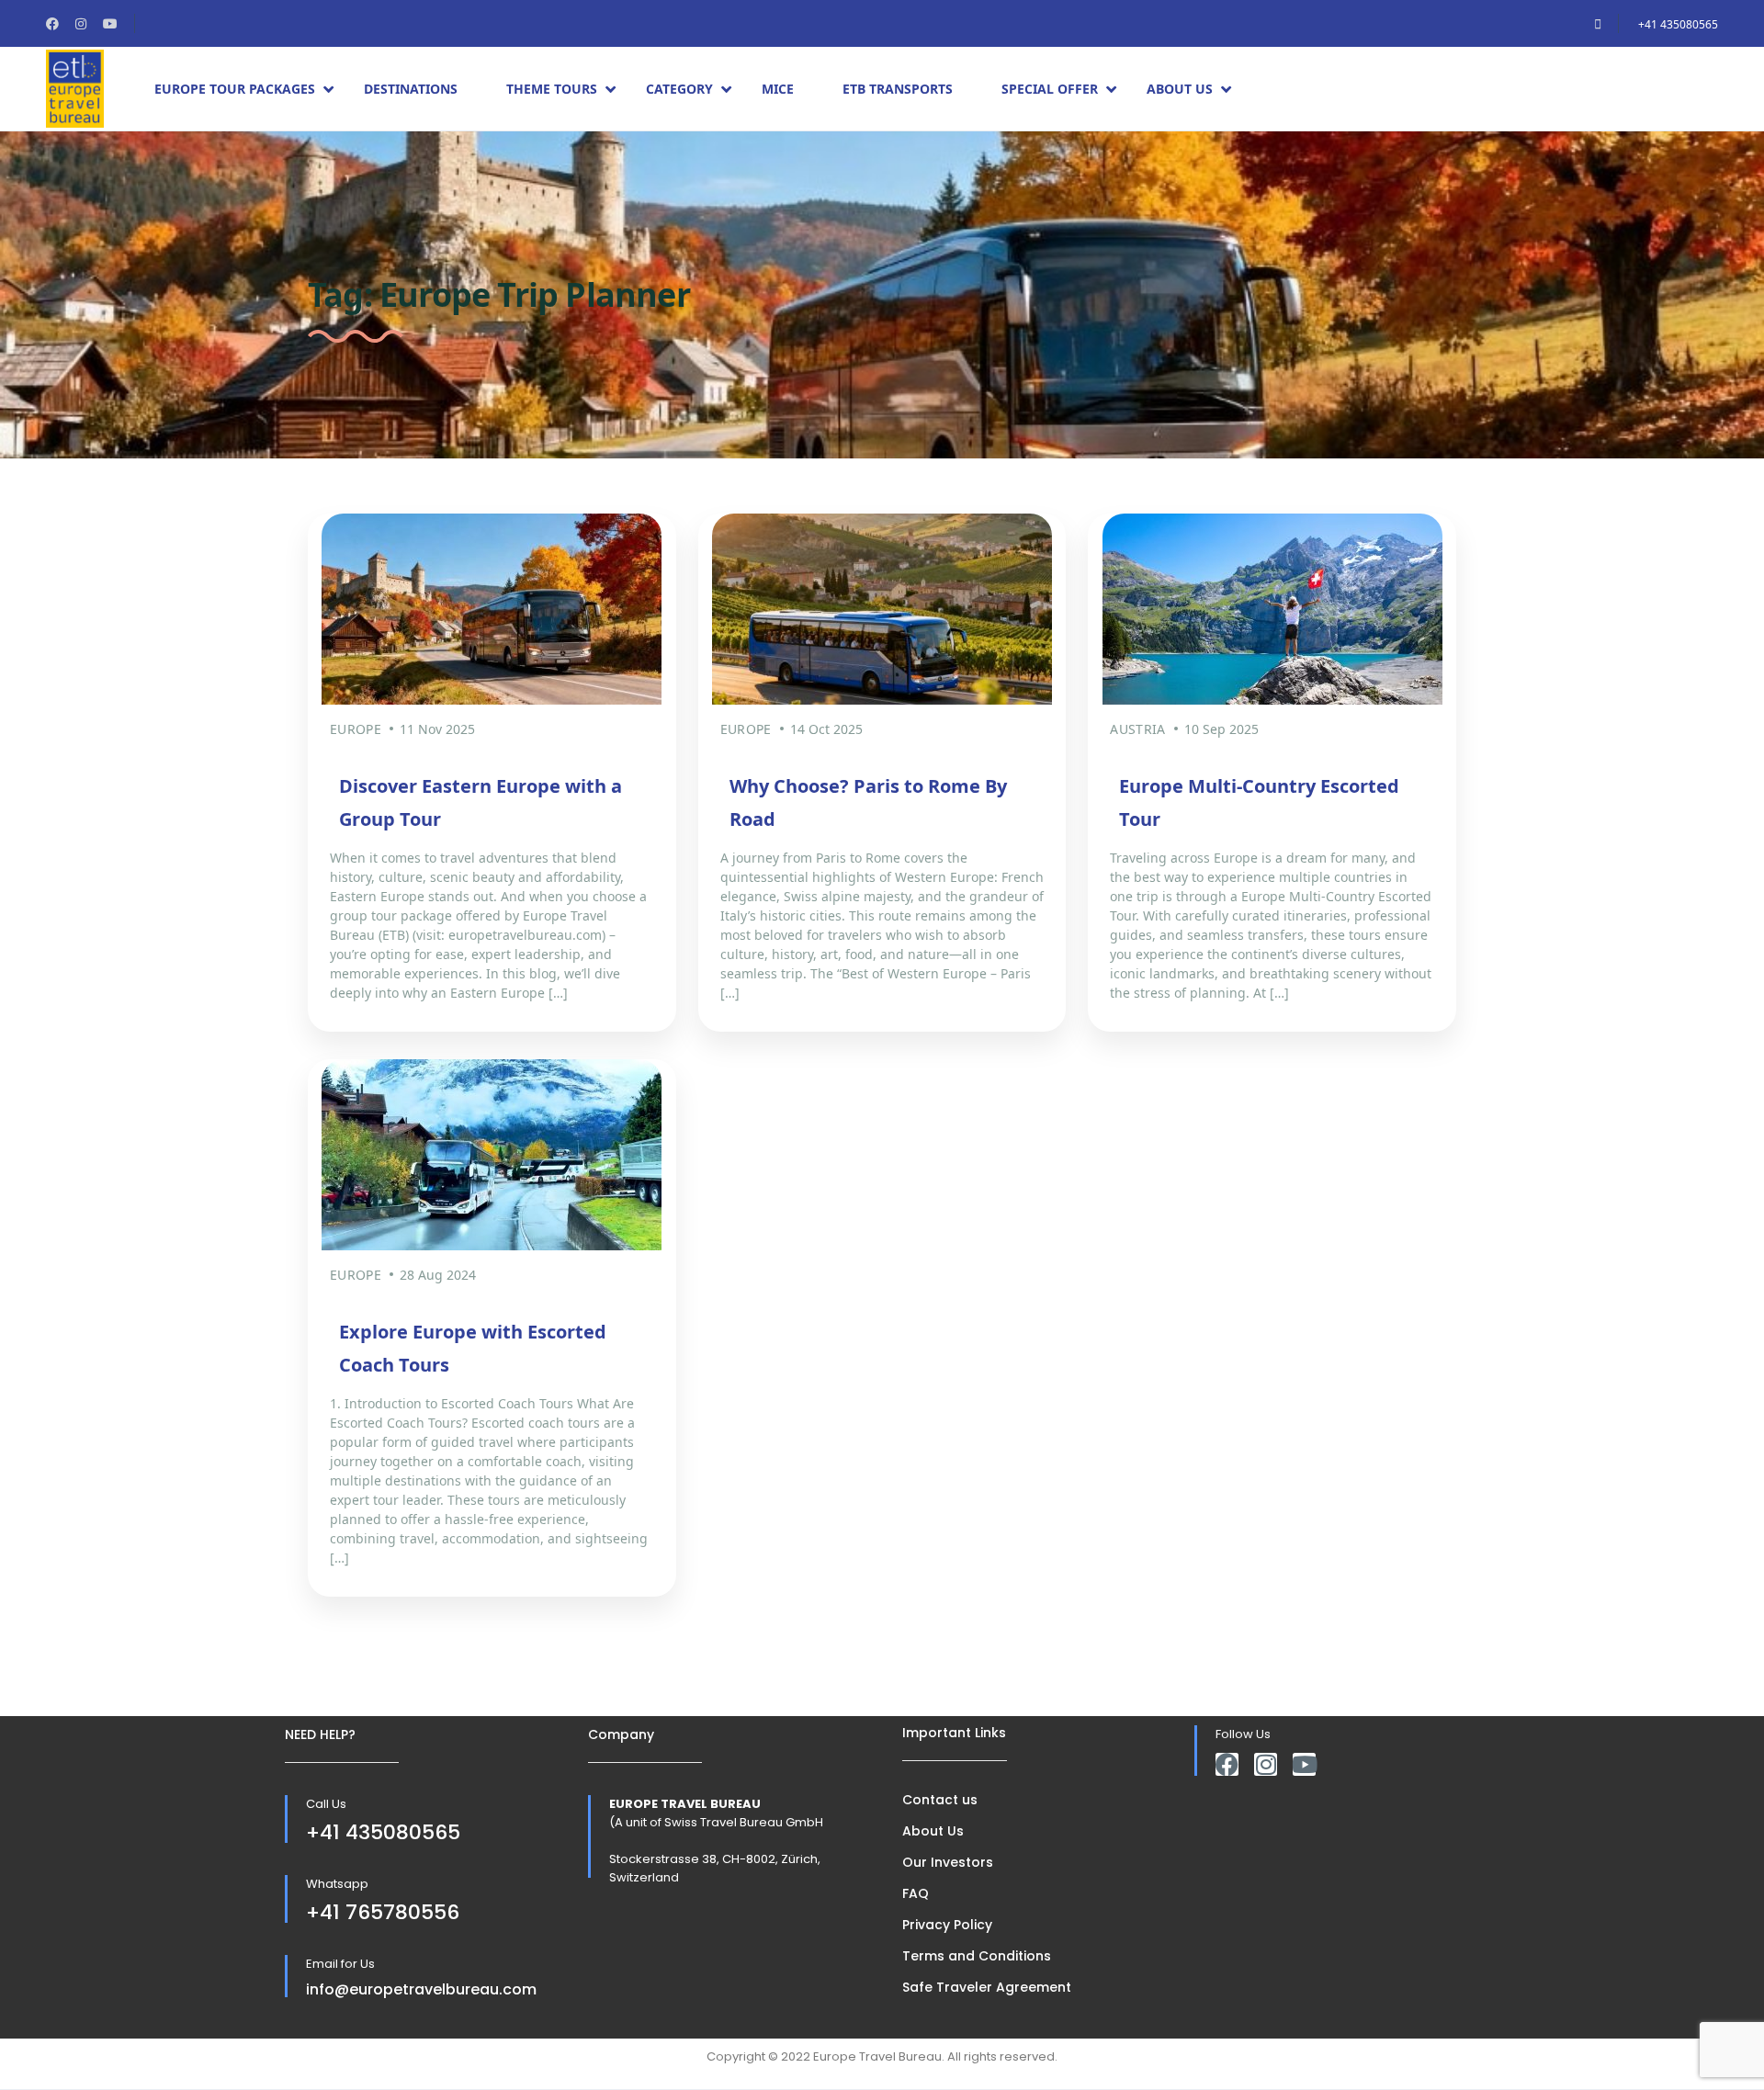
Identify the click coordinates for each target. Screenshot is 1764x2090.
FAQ (916, 1893)
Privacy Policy (947, 1925)
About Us (1180, 89)
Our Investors (948, 1862)
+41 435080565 (1678, 24)
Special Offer (1050, 89)
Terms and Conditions (977, 1956)
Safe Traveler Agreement (987, 1987)
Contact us (940, 1800)
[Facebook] (1227, 1764)
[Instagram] (1266, 1764)
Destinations (411, 89)
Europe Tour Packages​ (235, 89)
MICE (778, 89)
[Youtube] (1304, 1764)
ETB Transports (898, 89)
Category (679, 89)
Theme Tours (552, 89)
